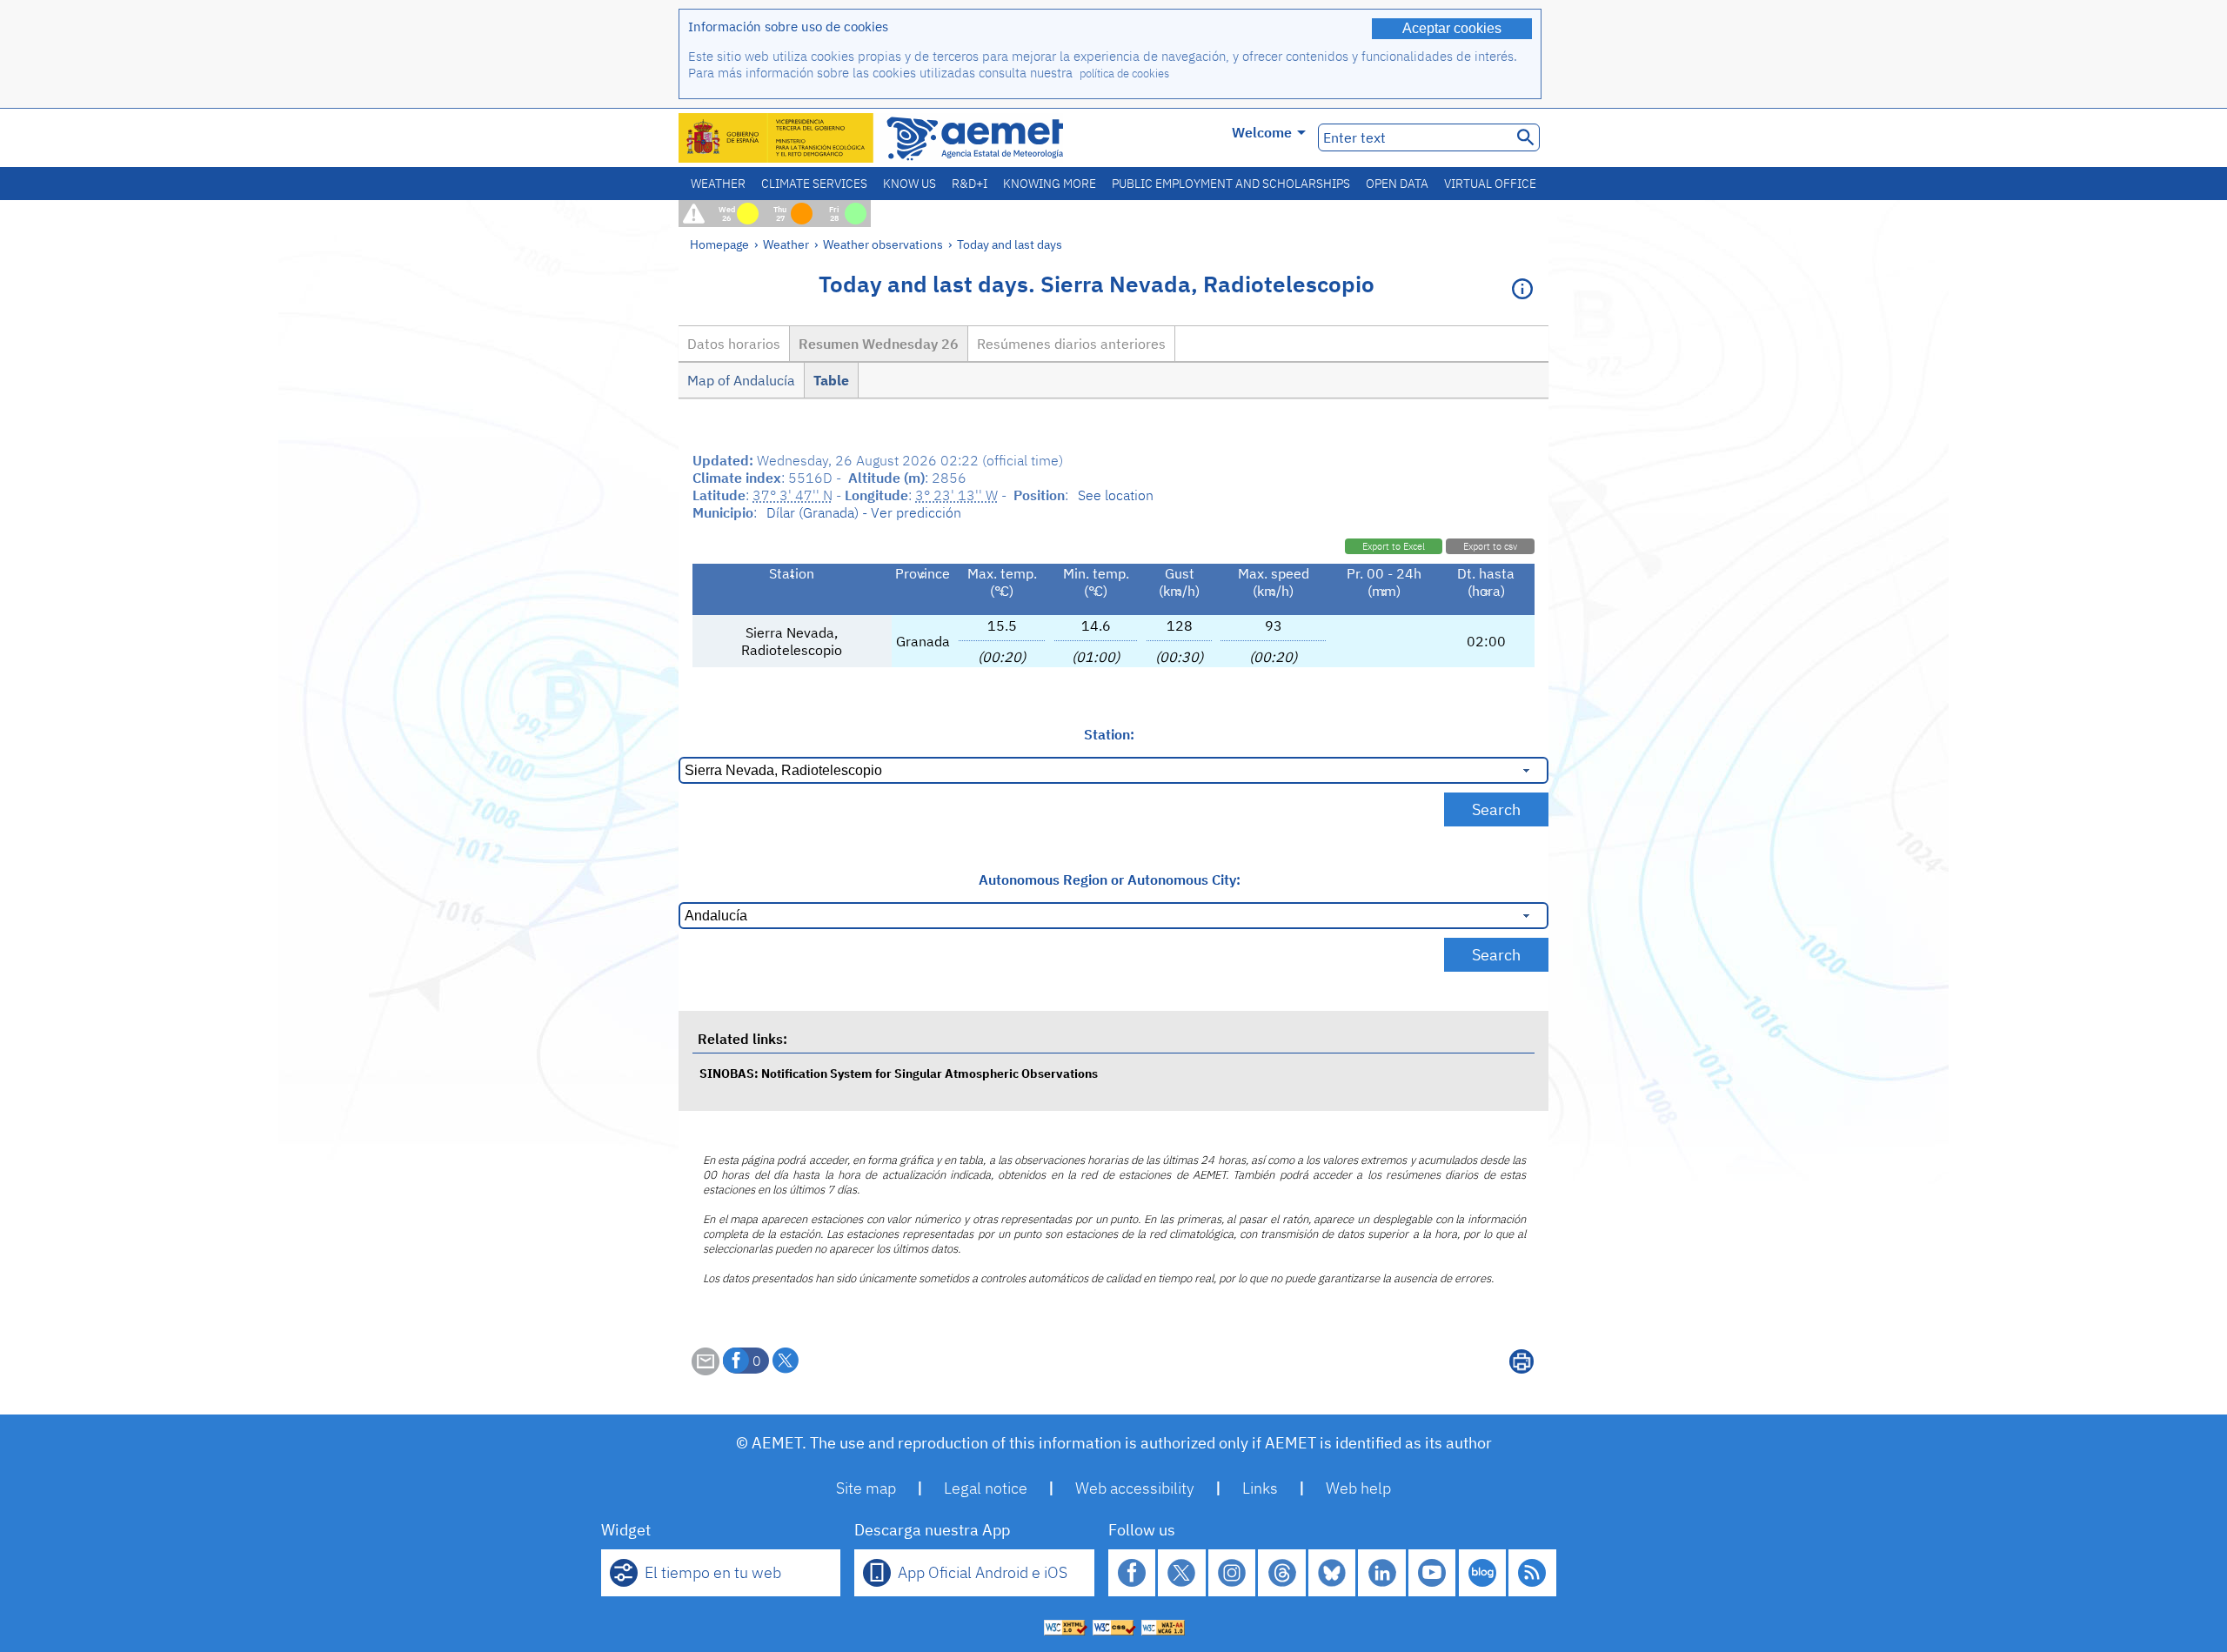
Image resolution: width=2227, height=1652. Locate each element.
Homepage (719, 244)
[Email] (706, 1370)
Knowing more (1050, 184)
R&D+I (970, 184)
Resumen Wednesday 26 (879, 344)
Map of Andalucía (741, 380)
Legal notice (986, 1488)
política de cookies (1124, 74)
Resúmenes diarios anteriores (1071, 344)
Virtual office (1490, 184)
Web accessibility (1135, 1488)
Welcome (1262, 132)
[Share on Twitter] (786, 1361)
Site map (866, 1488)
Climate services (814, 184)
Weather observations (883, 244)
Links (1260, 1488)
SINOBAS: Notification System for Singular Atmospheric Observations (899, 1073)
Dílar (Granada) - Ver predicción (864, 512)
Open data (1397, 184)
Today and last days (1010, 244)
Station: (1109, 734)
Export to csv (1490, 546)
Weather (718, 184)
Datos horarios (734, 344)
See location (1116, 495)
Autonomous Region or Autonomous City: (1110, 880)
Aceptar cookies (1452, 28)
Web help (1358, 1488)
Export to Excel (1394, 546)
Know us (910, 184)
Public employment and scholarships (1231, 184)
